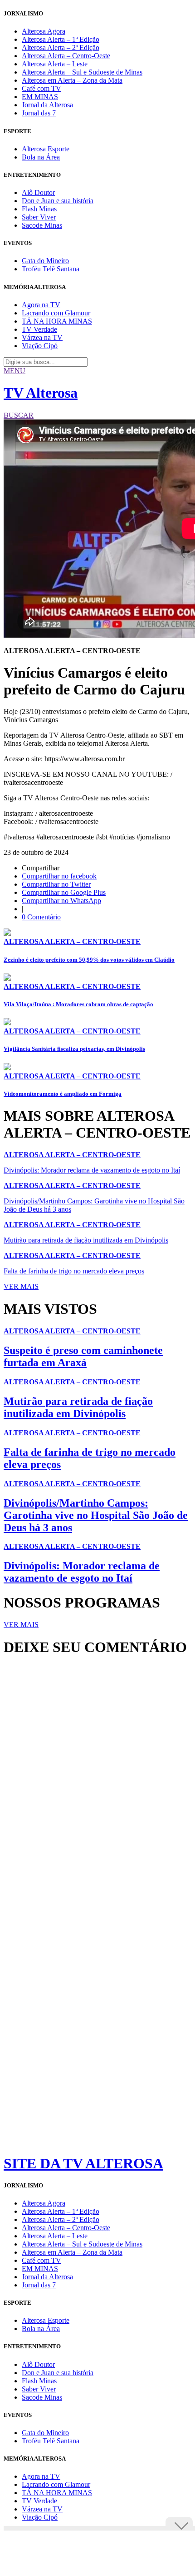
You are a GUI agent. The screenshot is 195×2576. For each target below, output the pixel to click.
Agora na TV (41, 305)
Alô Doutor (38, 192)
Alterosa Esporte (46, 149)
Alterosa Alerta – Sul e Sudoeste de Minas (82, 72)
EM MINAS (40, 97)
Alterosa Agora (44, 31)
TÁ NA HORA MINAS (57, 321)
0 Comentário (41, 917)
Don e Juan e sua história (58, 201)
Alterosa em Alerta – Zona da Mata (72, 80)
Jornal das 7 (39, 113)
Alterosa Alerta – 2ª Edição (61, 47)
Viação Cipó (40, 346)
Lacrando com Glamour (56, 313)
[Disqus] (97, 1787)
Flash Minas (39, 209)
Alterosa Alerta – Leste (55, 64)
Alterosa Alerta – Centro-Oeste (66, 56)
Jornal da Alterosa (47, 105)
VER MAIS (21, 1286)
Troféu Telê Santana (51, 269)
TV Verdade (39, 329)
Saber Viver (39, 217)
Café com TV (41, 88)
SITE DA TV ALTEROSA (83, 2163)
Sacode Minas (42, 225)
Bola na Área (41, 157)
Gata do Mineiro (45, 261)
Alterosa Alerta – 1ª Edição (61, 39)
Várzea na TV (42, 337)
